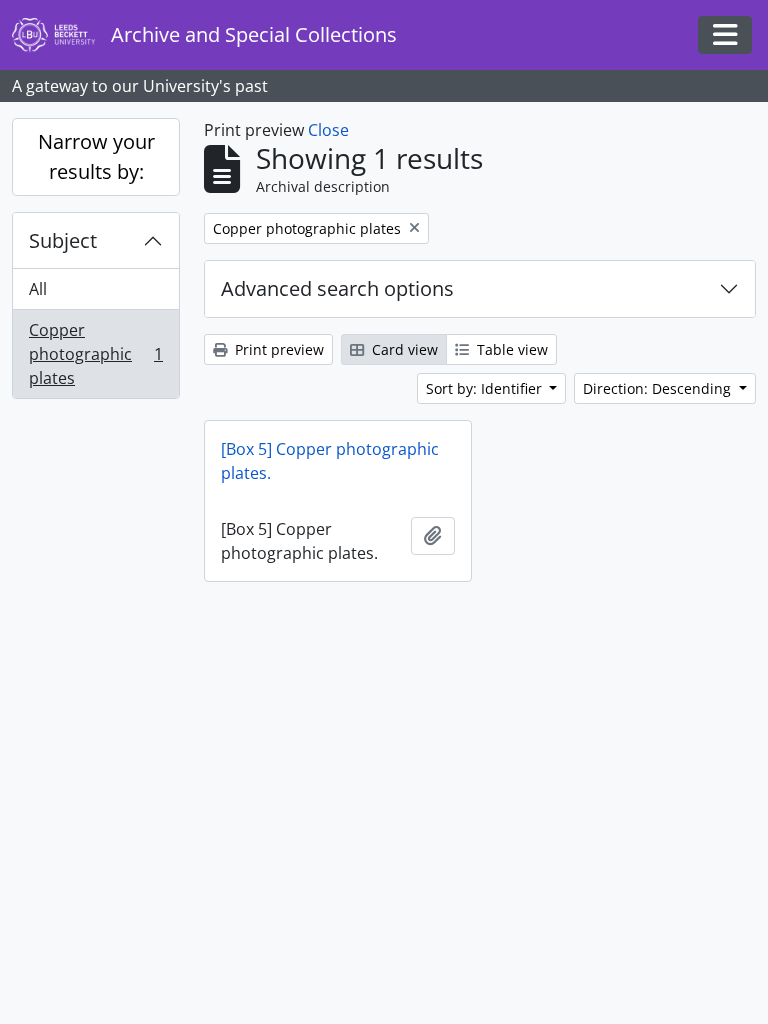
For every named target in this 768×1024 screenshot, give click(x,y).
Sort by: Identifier (486, 388)
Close (328, 130)
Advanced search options (337, 288)
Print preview (277, 349)
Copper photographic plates (95, 354)
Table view (510, 349)
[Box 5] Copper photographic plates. (330, 461)
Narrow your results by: (96, 156)
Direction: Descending (659, 388)
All (38, 289)
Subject (63, 240)
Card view (403, 349)
